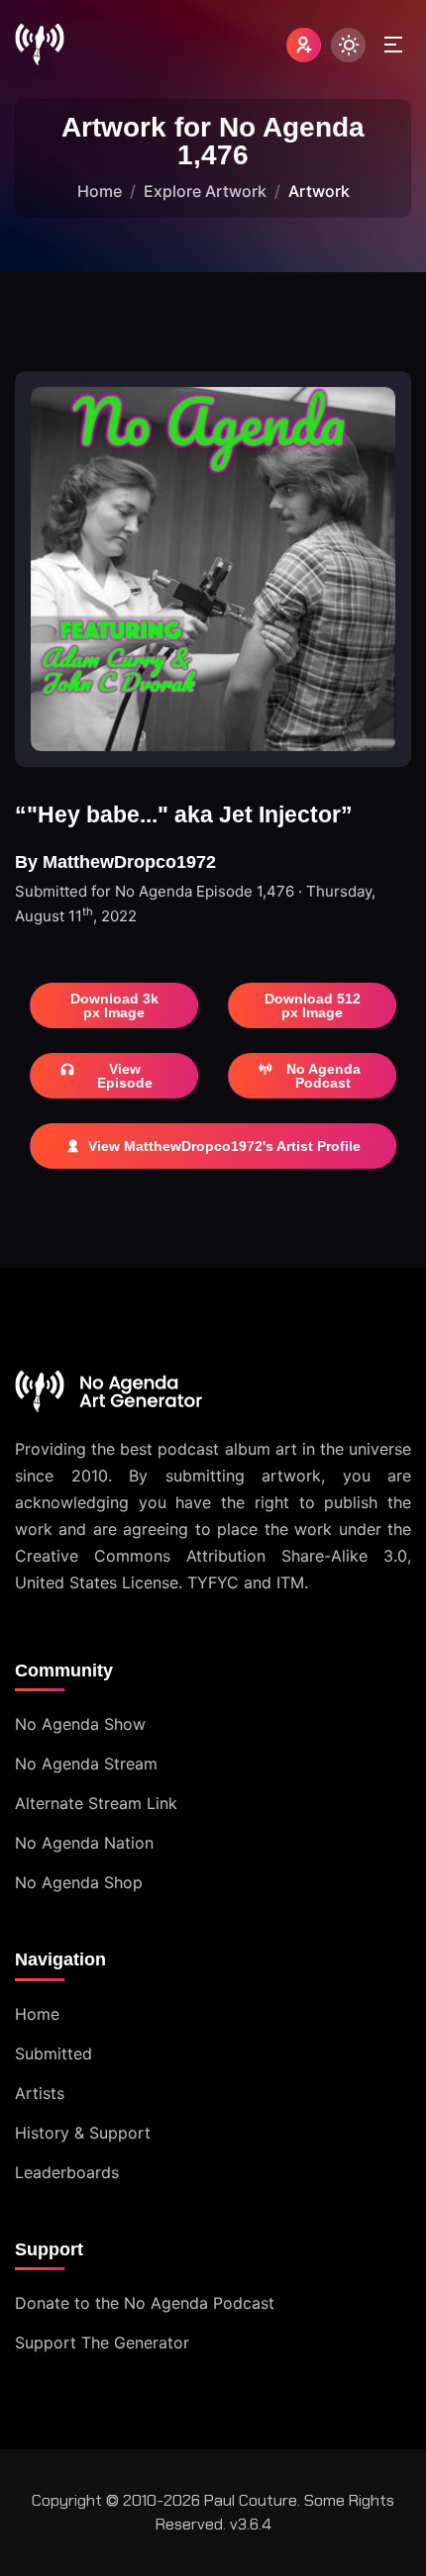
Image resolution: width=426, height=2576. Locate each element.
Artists (40, 2093)
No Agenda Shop (79, 1882)
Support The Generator (102, 2342)
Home (100, 191)
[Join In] (304, 45)
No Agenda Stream (86, 1764)
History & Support (83, 2133)
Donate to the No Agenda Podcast (145, 2303)
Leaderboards (67, 2172)
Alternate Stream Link (96, 1803)
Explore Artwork (205, 191)
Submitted (53, 2053)
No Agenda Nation (84, 1843)
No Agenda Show (80, 1724)
